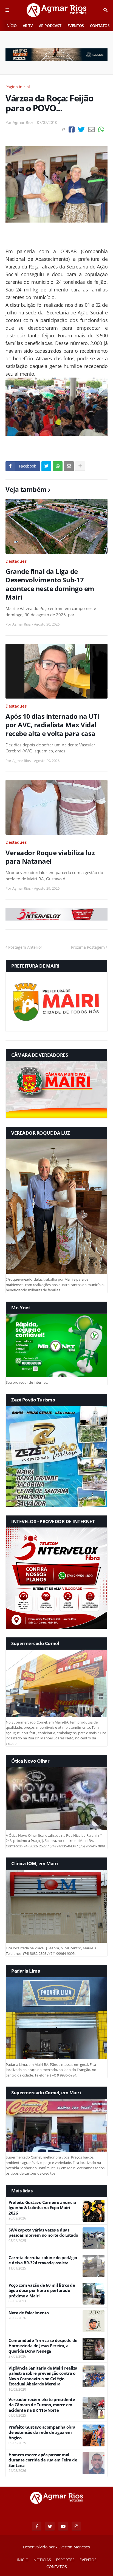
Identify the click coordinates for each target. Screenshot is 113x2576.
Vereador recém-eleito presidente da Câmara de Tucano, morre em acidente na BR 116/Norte (42, 2405)
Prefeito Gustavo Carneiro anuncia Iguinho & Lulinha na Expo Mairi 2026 (42, 2208)
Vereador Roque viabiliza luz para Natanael (50, 857)
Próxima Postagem (88, 947)
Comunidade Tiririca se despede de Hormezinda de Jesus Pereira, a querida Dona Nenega (43, 2346)
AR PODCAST (50, 26)
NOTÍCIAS (42, 2560)
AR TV (28, 26)
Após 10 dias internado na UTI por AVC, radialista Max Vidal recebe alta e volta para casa (52, 725)
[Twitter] (81, 129)
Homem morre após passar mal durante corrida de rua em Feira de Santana (43, 2460)
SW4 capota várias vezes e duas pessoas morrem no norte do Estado (43, 2233)
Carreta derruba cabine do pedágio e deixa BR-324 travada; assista (43, 2260)
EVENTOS (76, 26)
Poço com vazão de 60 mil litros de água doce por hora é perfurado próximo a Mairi (42, 2291)
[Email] (91, 129)
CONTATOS (100, 26)
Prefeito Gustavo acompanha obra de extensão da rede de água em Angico (42, 2432)
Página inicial (18, 87)
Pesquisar (105, 10)
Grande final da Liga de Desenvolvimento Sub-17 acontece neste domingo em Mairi (50, 584)
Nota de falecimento (29, 2313)
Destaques (16, 561)
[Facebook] (72, 129)
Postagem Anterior (25, 947)
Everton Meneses (74, 2547)
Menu (7, 10)
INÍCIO (11, 26)
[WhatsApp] (101, 129)
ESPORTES (65, 2560)
